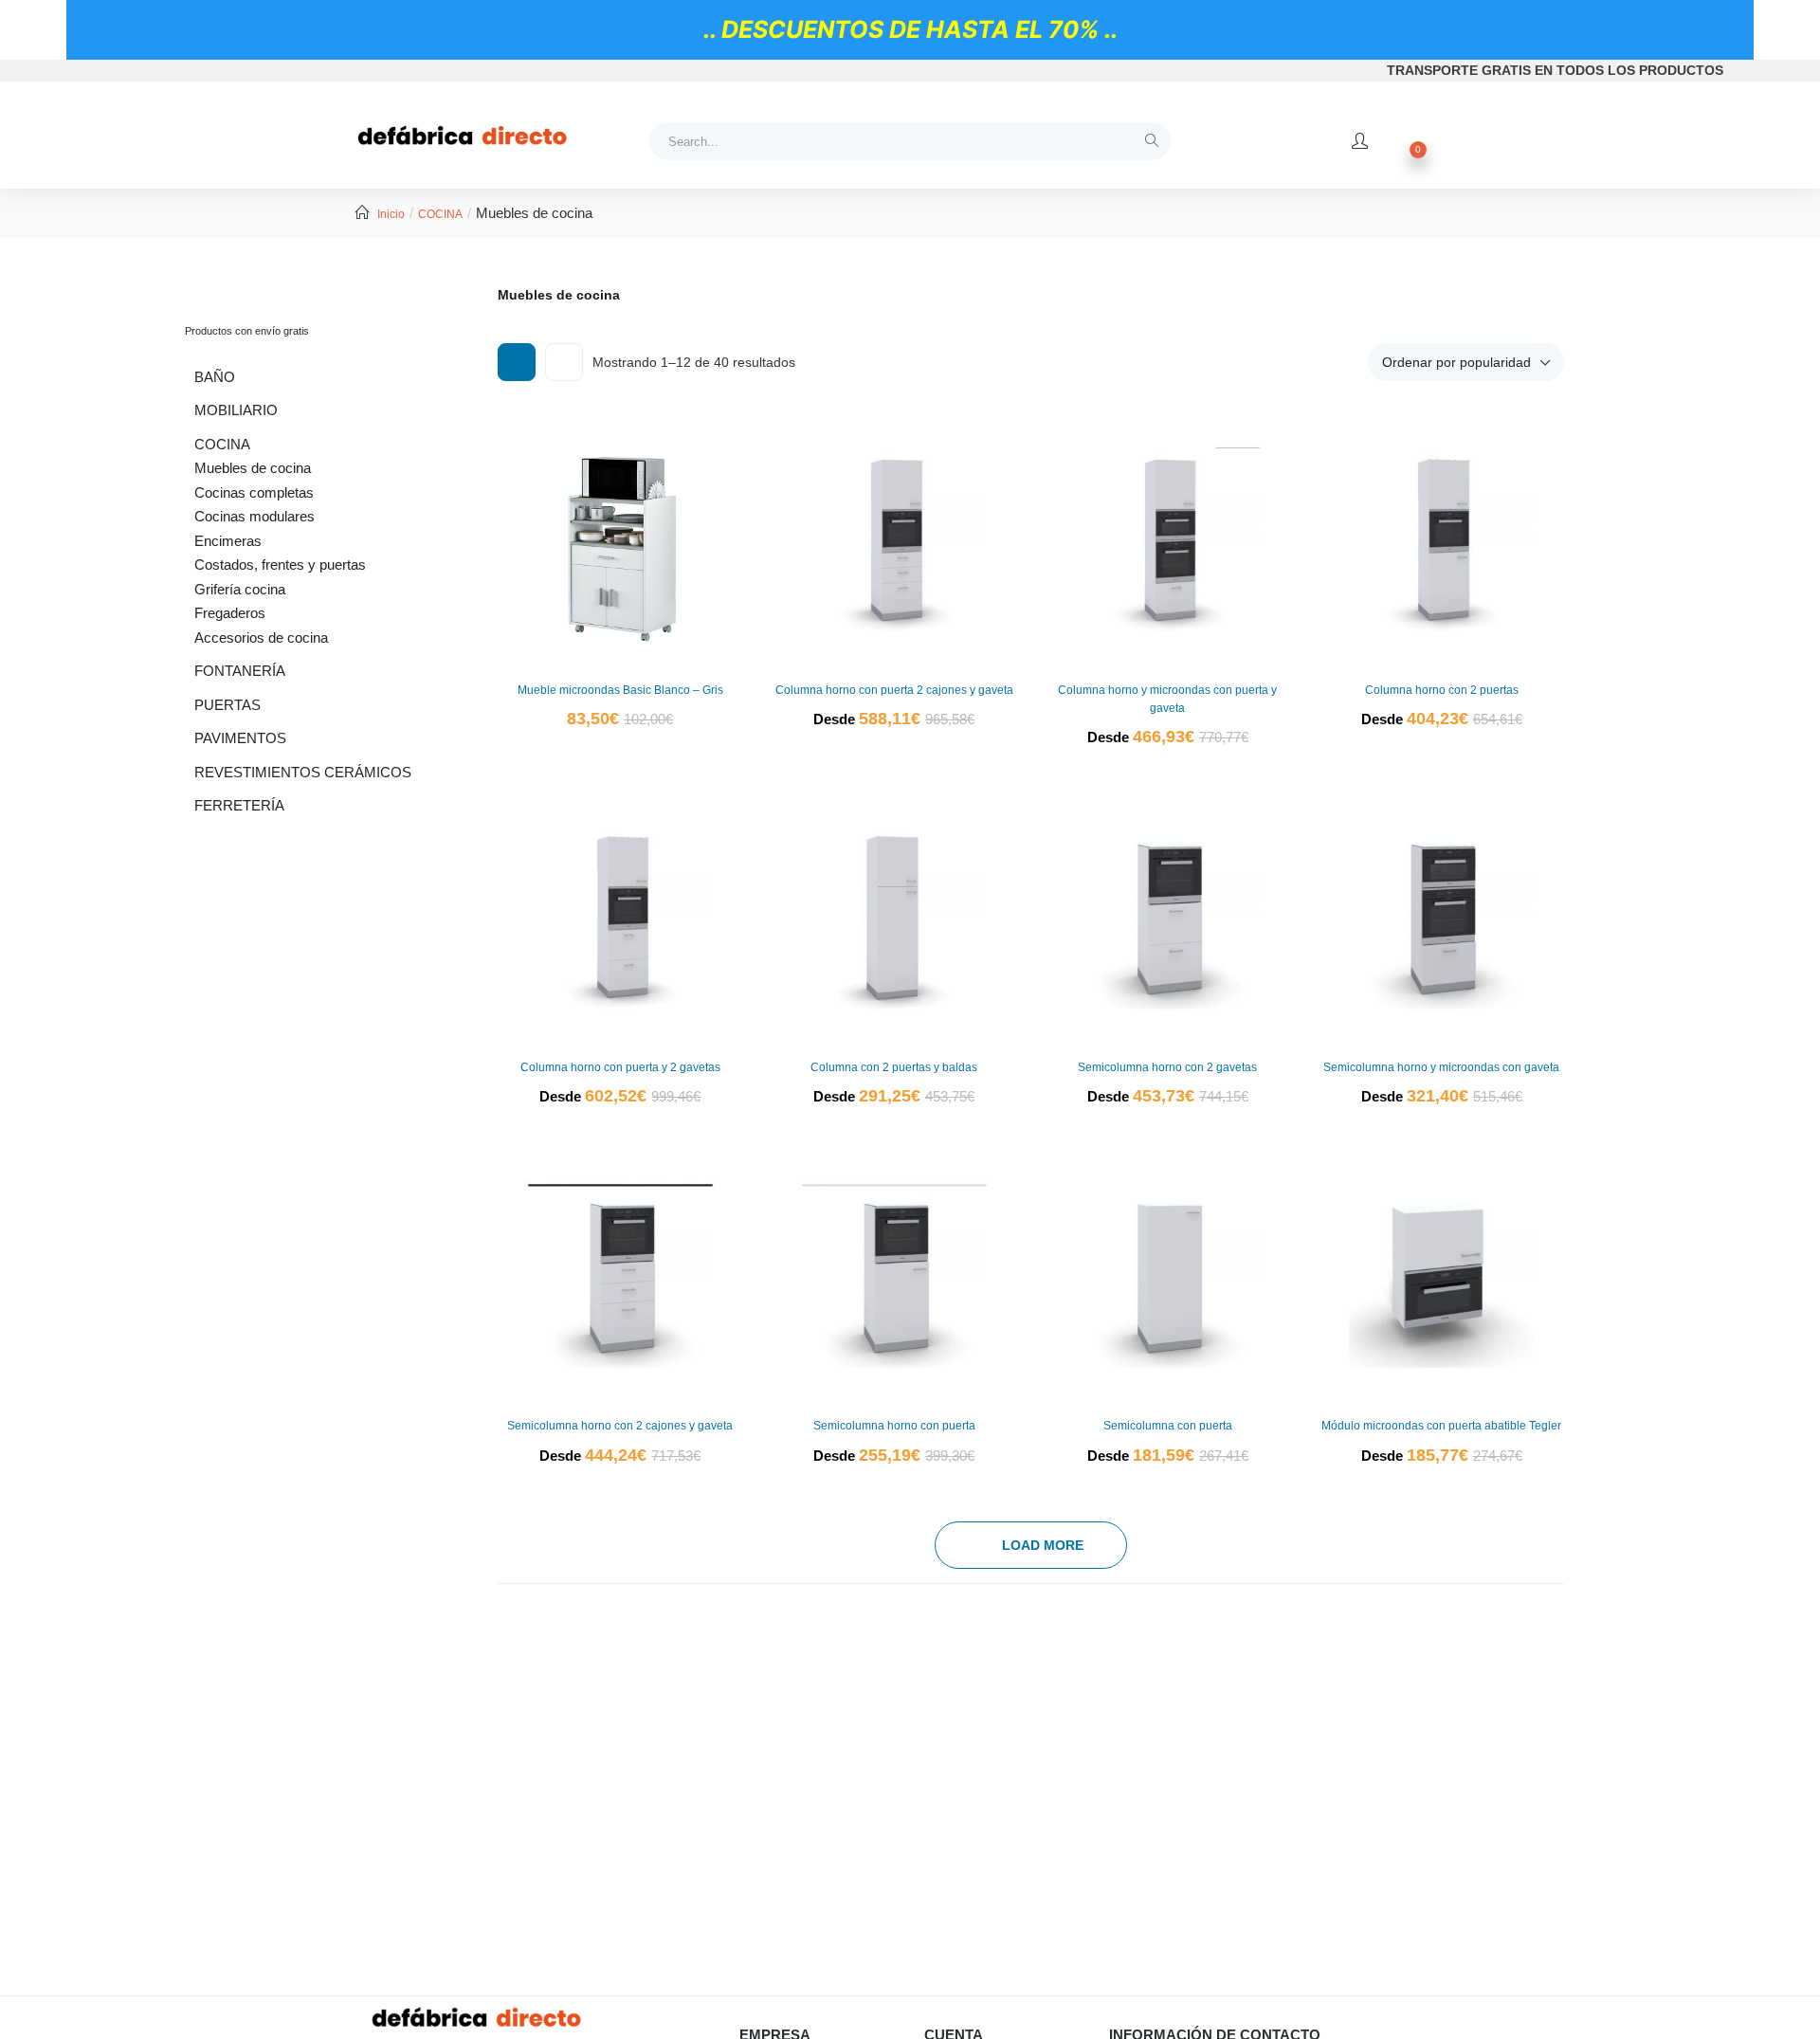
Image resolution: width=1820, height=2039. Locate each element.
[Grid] (517, 362)
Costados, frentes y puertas (280, 564)
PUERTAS (227, 705)
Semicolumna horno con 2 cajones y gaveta (620, 1426)
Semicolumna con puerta (1168, 1426)
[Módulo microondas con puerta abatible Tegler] (1441, 1276)
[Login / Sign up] (1360, 141)
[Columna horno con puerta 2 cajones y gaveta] (894, 540)
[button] (1466, 362)
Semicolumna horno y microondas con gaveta (1441, 1067)
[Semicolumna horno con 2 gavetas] (1168, 917)
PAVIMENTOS (240, 738)
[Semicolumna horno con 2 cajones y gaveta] (620, 1276)
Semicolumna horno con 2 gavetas (1167, 1067)
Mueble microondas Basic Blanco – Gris (620, 690)
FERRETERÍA (239, 805)
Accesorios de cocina (261, 637)
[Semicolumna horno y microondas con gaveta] (1441, 917)
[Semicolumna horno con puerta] (894, 1276)
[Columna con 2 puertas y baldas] (894, 917)
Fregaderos (230, 613)
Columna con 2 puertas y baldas (894, 1067)
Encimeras (228, 541)
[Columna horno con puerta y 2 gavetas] (620, 917)
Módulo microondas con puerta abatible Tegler (1441, 1426)
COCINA (440, 214)
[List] (564, 362)
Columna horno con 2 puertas (1442, 690)
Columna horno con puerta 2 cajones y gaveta (894, 690)
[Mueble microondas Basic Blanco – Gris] (620, 540)
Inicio (391, 214)
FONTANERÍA (240, 671)
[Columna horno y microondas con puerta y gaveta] (1168, 540)
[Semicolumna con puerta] (1168, 1276)
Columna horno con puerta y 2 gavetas (620, 1067)
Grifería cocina (240, 589)
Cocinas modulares (255, 516)
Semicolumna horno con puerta (894, 1426)
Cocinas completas (254, 492)
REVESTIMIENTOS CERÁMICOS (303, 772)
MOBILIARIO (236, 410)
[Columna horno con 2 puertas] (1441, 540)
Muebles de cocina (253, 468)
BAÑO (215, 377)
